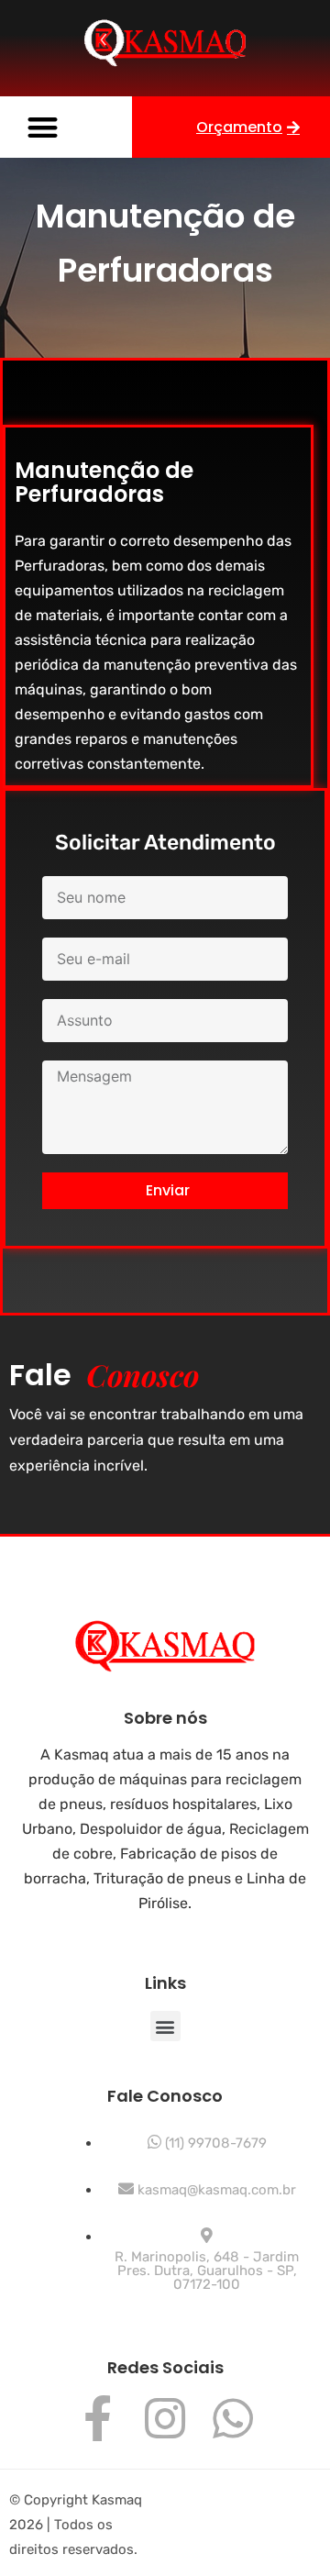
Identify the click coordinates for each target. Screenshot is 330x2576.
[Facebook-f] (97, 2418)
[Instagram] (165, 2418)
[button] (43, 127)
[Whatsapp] (233, 2418)
